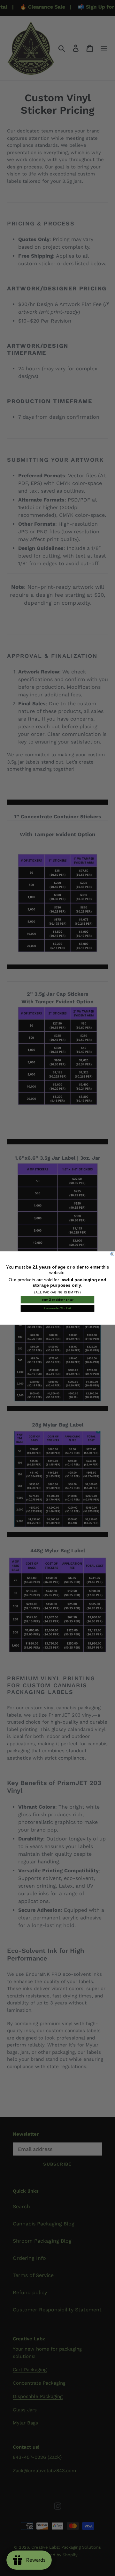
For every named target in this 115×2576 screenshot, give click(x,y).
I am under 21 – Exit (57, 1308)
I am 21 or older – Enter (58, 1300)
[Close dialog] (112, 1254)
